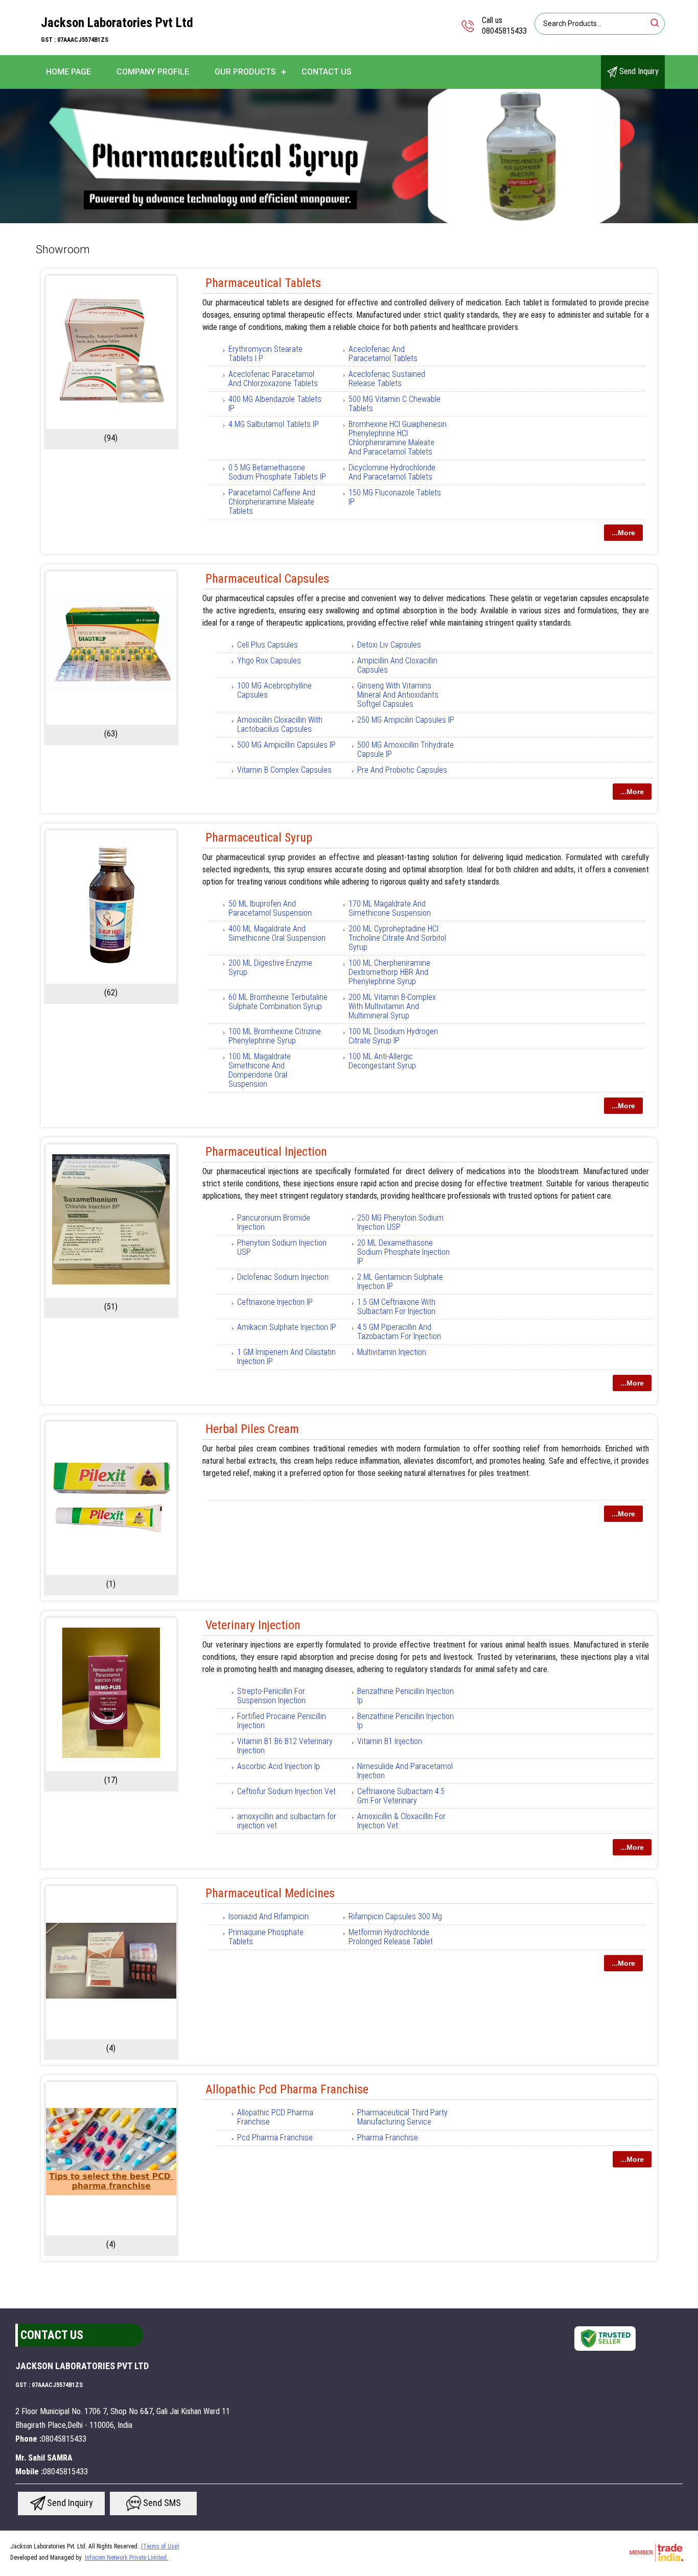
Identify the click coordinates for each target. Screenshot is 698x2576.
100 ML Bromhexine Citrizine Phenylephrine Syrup (275, 1036)
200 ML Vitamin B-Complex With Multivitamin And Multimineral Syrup (392, 1006)
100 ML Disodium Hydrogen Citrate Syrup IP (393, 1036)
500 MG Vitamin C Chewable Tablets (394, 404)
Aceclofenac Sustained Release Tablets (387, 379)
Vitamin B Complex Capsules (284, 770)
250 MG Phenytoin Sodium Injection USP (400, 1222)
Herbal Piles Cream (252, 1429)
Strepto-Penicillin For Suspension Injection (271, 1696)
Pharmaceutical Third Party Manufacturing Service (402, 2117)
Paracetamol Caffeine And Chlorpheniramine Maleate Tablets (272, 502)
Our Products (245, 72)
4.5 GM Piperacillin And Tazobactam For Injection (399, 1332)
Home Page (68, 72)
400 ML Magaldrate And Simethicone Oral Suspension (277, 933)
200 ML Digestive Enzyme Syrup (270, 968)
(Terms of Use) (160, 2546)
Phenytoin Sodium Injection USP (282, 1247)
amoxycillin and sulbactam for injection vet (287, 1821)
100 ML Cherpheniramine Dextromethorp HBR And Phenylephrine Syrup (389, 972)
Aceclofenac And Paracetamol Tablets (383, 354)
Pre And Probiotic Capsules (402, 770)
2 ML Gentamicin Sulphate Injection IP (400, 1282)
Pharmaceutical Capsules (267, 579)
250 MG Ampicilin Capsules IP (406, 720)
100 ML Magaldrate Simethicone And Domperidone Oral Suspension (260, 1070)
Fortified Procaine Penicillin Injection (282, 1721)
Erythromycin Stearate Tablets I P (265, 354)
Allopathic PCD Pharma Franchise (275, 2117)
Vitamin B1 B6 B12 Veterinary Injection (285, 1746)
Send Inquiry (638, 71)
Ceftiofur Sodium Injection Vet (286, 1791)
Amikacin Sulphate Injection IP (287, 1327)
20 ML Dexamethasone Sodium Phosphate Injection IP (403, 1252)
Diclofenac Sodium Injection (283, 1277)
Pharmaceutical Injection (266, 1152)
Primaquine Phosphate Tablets (266, 1937)
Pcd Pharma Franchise (275, 2138)
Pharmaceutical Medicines (270, 1893)
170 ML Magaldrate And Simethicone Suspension (390, 908)
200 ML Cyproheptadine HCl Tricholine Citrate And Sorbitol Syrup (397, 938)
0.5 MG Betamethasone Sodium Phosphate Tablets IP (277, 472)
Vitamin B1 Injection (390, 1741)
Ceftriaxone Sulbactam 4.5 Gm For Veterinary (401, 1796)
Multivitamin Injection (392, 1352)
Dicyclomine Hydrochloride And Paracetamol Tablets (392, 472)
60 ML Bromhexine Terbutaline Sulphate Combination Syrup (278, 1002)
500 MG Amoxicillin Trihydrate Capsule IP (405, 749)
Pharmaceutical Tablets (263, 283)
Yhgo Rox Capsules (269, 661)
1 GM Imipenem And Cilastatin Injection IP (286, 1357)
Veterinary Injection (253, 1625)
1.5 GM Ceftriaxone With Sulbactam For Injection (396, 1307)
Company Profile (153, 72)
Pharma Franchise (388, 2138)
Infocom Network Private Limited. (126, 2558)
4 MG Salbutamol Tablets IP (274, 424)
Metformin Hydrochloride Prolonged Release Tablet (391, 1937)
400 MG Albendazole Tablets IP (275, 404)
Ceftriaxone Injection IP (275, 1302)
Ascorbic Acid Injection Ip (278, 1766)
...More (623, 533)
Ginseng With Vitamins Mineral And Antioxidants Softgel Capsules (398, 695)
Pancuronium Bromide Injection (274, 1222)
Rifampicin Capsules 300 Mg (395, 1916)
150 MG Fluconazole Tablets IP (395, 497)
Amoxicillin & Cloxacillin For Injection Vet (401, 1821)
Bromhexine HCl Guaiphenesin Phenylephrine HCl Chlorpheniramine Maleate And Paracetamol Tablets (398, 438)
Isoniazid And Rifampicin (269, 1916)
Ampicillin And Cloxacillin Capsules (397, 665)
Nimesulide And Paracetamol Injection (405, 1771)
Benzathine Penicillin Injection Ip (405, 1696)
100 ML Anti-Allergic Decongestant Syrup (382, 1061)
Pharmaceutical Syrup (259, 838)
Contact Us (327, 72)
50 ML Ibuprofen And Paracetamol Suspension (270, 908)
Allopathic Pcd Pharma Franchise (287, 2089)
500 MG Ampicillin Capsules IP (286, 745)
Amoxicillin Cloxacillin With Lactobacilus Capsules (280, 724)
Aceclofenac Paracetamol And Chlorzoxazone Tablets (273, 379)
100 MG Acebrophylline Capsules (274, 690)
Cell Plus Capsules (267, 645)
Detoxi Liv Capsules (389, 645)
